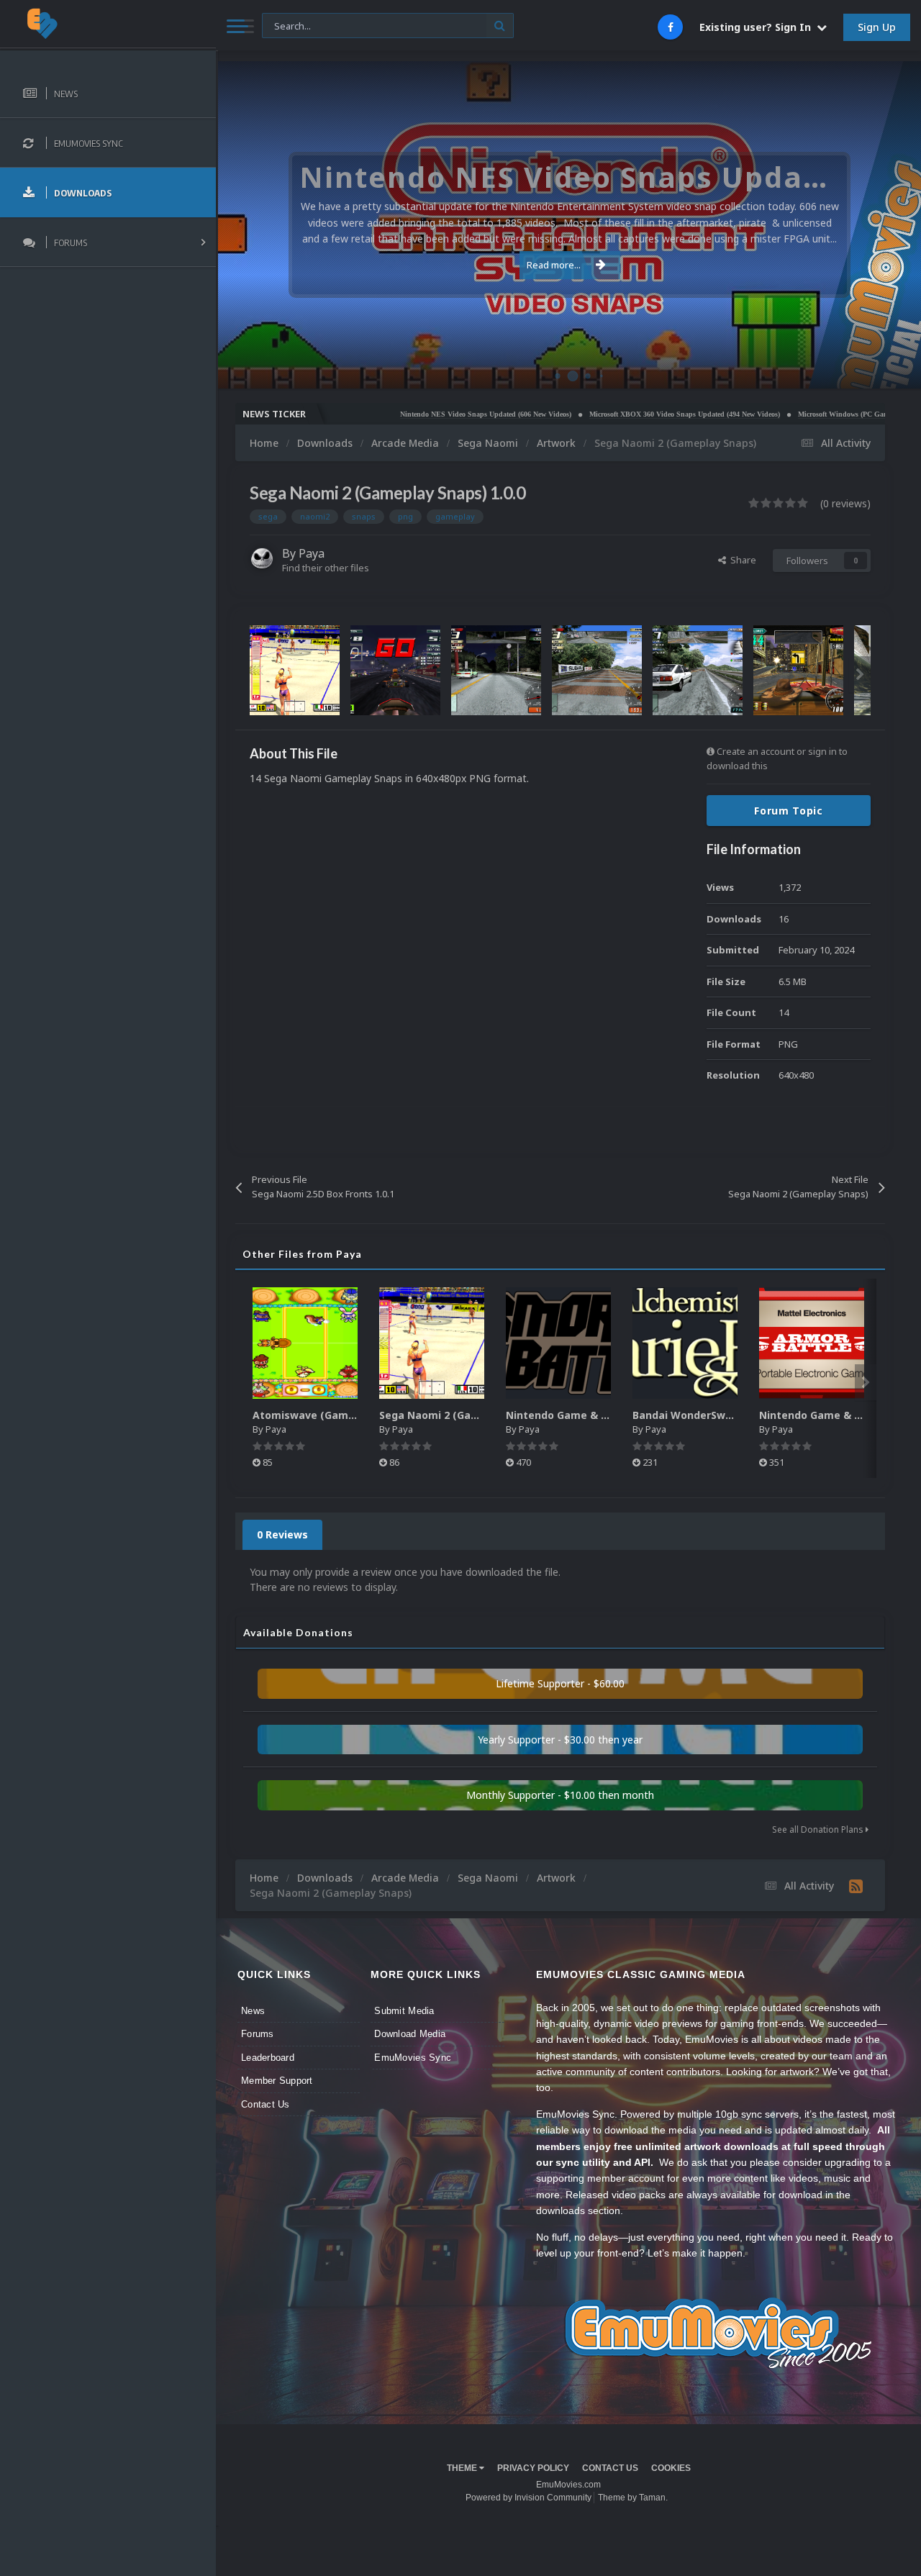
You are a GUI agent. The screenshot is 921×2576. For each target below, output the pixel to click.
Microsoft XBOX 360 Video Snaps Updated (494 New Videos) (622, 414)
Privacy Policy (533, 2468)
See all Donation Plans (819, 1829)
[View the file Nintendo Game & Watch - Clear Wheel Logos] (558, 1343)
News (253, 2011)
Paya (312, 553)
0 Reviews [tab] (282, 1534)
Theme (463, 2468)
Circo (895, 370)
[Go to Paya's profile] (262, 558)
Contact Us (266, 2104)
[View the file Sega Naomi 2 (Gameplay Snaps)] (432, 1343)
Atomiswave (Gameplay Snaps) (333, 1415)
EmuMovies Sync (413, 2058)
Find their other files (326, 568)
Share (741, 560)
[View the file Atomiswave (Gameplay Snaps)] (305, 1343)
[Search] (500, 26)
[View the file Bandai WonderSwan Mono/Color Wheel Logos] (685, 1343)
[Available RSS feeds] (856, 1886)
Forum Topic (789, 811)
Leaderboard (268, 2058)
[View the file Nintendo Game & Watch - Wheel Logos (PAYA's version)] (812, 1343)
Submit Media (404, 2011)
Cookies (671, 2468)
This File (288, 25)
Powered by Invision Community (528, 2498)
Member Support (277, 2081)
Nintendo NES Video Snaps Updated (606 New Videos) (423, 414)
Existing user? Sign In (758, 27)
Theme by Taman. (633, 2498)
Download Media (410, 2034)
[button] (871, 225)
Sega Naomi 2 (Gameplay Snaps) (463, 1415)
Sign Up (877, 27)
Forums (258, 2034)
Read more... (554, 265)
